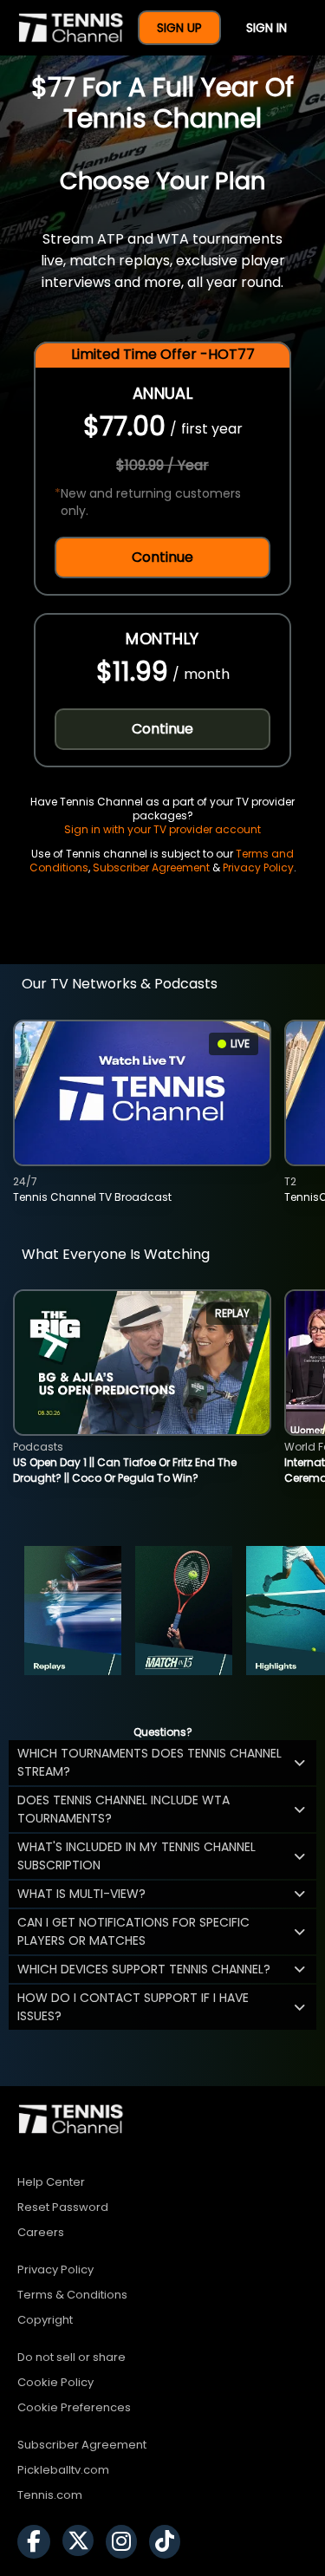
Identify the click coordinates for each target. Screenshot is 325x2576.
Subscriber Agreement (151, 867)
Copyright (45, 2320)
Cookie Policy (55, 2382)
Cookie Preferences (74, 2407)
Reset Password (63, 2207)
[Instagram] (126, 2542)
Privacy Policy (258, 867)
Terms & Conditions (72, 2295)
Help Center (51, 2182)
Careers (41, 2232)
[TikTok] (169, 2542)
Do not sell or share (71, 2357)
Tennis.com (50, 2495)
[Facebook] (38, 2542)
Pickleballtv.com (63, 2470)
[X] (82, 2542)
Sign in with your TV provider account (162, 829)
